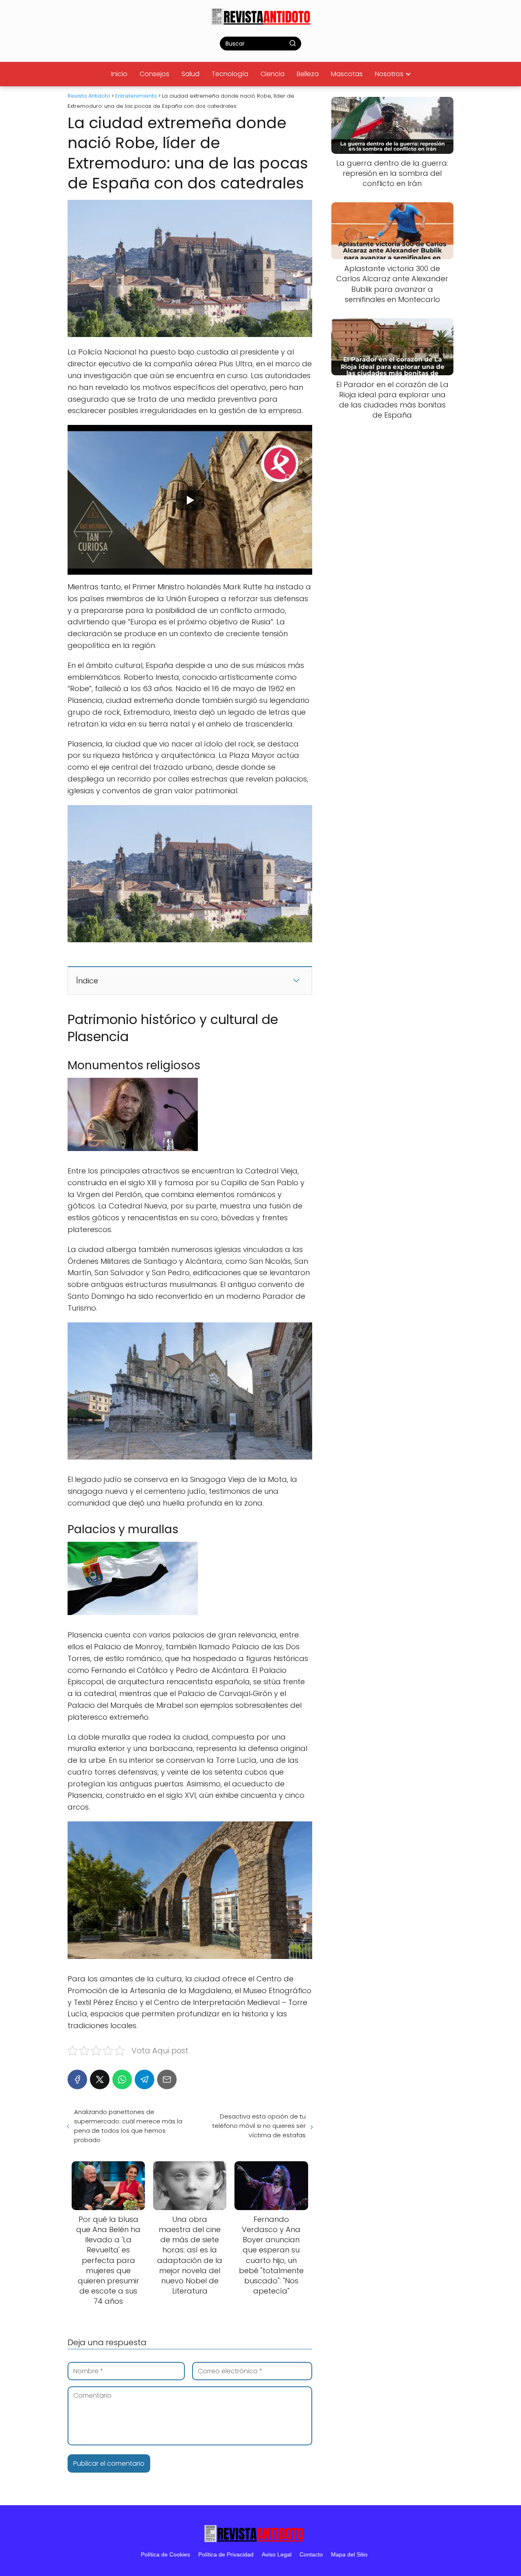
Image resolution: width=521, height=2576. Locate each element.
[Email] (167, 2079)
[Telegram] (144, 2079)
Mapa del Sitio (349, 2554)
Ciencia (273, 74)
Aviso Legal (277, 2554)
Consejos (154, 74)
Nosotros (389, 74)
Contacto (311, 2554)
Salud (190, 74)
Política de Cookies (165, 2554)
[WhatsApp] (122, 2079)
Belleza (308, 74)
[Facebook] (77, 2079)
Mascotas (347, 74)
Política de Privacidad (226, 2554)
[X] (100, 2079)
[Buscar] (293, 43)
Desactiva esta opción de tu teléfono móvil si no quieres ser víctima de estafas (259, 2126)
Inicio (119, 74)
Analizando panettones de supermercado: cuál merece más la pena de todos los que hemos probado (128, 2126)
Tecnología (230, 74)
